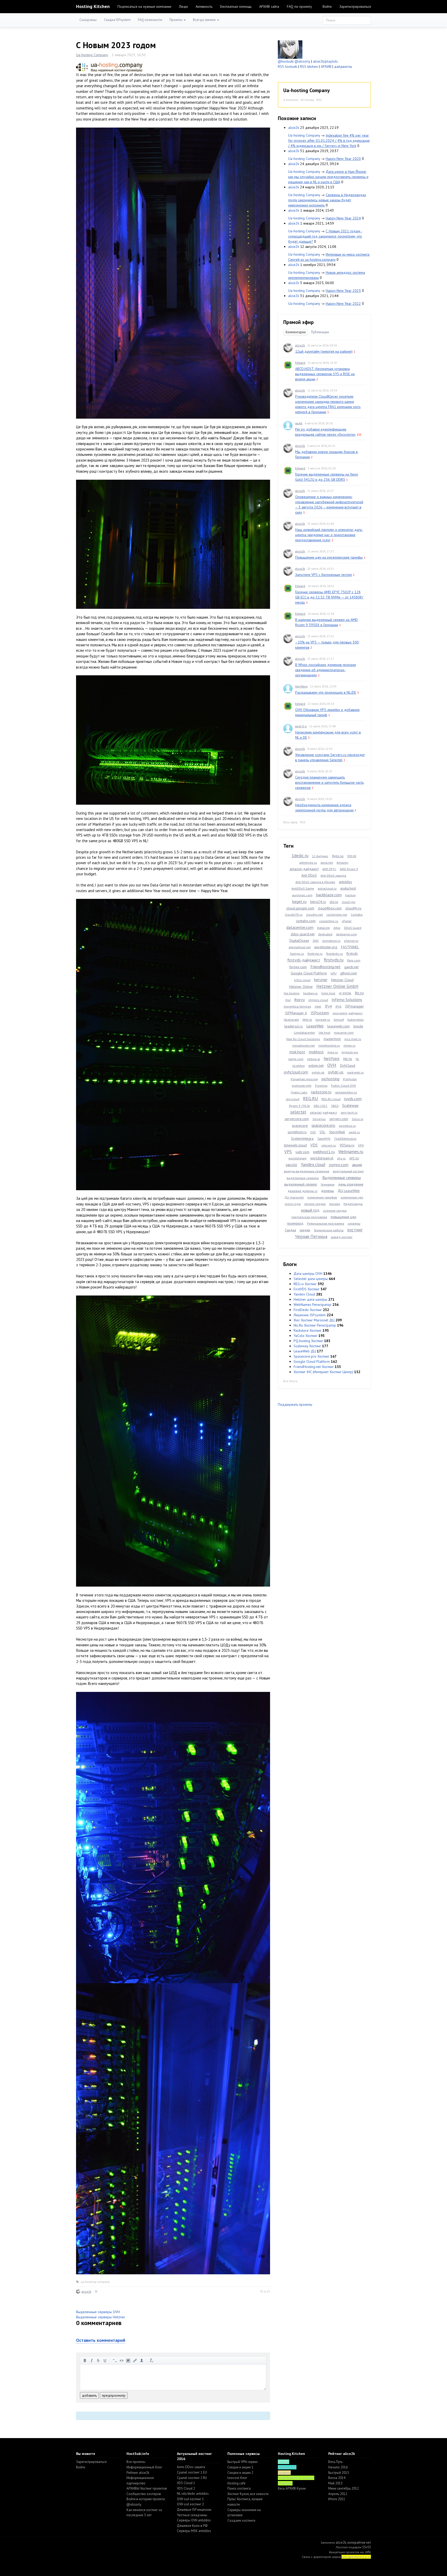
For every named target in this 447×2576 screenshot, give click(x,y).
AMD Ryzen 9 (349, 869)
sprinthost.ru (297, 1132)
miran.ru (349, 1045)
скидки (305, 1230)
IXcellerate (291, 1020)
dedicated (325, 934)
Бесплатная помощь (236, 6)
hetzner (321, 980)
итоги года (293, 1204)
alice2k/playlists (325, 61)
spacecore (300, 1126)
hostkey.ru (310, 993)
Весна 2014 (337, 2478)
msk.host (297, 1052)
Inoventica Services (297, 1006)
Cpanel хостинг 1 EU (192, 2472)
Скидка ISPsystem (117, 20)
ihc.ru (359, 993)
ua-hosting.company (95, 2282)
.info (368, 2552)
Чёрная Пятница (311, 1237)
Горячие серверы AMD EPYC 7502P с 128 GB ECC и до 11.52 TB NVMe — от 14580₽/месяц (329, 597)
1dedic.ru (300, 856)
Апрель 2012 (338, 2494)
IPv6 (338, 1006)
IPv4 (328, 1006)
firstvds (352, 953)
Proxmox (321, 1086)
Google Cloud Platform (309, 973)
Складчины (88, 20)
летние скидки (315, 1204)
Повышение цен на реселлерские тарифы (329, 557)
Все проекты (136, 2462)
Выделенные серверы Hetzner (101, 2317)
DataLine (323, 928)
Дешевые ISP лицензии (194, 2510)
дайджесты (343, 66)
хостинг (355, 1230)
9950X (352, 856)
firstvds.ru (334, 960)
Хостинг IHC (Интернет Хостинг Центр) (323, 1372)
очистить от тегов (152, 2360)
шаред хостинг (342, 1237)
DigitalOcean (299, 941)
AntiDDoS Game (303, 888)
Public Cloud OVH (344, 1086)
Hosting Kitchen (93, 6)
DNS (316, 941)
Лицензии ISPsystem (310, 1315)
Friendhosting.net (326, 967)
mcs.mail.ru (353, 1039)
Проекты (176, 20)
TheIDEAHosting (345, 1139)
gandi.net (351, 967)
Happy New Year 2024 (343, 218)
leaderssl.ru (293, 1026)
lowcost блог (237, 2478)
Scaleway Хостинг (307, 1346)
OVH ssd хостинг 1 (190, 2499)
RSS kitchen (309, 66)
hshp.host (328, 993)
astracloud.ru (327, 888)
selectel (298, 1112)
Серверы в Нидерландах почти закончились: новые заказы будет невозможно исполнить (327, 200)
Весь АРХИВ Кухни (292, 2488)
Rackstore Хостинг (308, 1330)
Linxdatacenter (304, 1032)
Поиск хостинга (239, 2488)
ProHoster (350, 1079)
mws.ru (333, 1052)
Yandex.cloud (313, 1165)
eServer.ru (351, 941)
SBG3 (335, 1106)
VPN (361, 1145)
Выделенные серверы (342, 1178)
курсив (92, 2360)
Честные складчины (192, 2515)
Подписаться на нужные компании (144, 6)
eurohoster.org (326, 947)
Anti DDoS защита (333, 875)
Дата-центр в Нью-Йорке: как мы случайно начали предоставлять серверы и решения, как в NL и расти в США (328, 177)
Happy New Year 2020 (343, 159)
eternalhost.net (300, 947)
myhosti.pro (350, 1052)
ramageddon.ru (346, 1092)
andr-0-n (301, 726)
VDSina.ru (347, 1145)
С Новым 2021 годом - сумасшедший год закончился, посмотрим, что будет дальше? (325, 236)
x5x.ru (341, 1158)
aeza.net (327, 863)
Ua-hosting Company (92, 55)
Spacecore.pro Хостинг (311, 1356)
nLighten (299, 1066)
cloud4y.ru (353, 908)
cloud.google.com (300, 908)
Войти (327, 6)
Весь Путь (335, 2462)
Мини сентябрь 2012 (344, 2488)
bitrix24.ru (318, 902)
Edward (300, 363)
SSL (322, 1132)
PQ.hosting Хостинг (308, 1341)
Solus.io (357, 1119)
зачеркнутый (98, 2360)
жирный (85, 2360)
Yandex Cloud (304, 1294)
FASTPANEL (350, 947)
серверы (354, 1223)
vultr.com (302, 1152)
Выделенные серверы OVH (98, 2312)
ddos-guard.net (303, 934)
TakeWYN (324, 1139)
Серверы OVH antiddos (194, 2520)
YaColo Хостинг (306, 1336)
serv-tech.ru (349, 1112)
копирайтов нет (359, 2542)
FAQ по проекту (299, 6)
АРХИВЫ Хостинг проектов (147, 2488)
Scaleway (350, 1105)
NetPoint (332, 1058)
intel (318, 1006)
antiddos (345, 882)
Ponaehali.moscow (304, 1079)
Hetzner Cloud (342, 980)
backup (351, 895)
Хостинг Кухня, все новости (248, 2494)
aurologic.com (302, 895)
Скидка (290, 1230)
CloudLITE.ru (294, 915)
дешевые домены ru (303, 1191)
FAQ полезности (150, 20)
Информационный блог (144, 2467)
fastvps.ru (297, 954)
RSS (319, 100)
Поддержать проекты (295, 1404)
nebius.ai (314, 1059)
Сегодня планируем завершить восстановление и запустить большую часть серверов (329, 782)
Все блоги (290, 1381)
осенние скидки (335, 1211)
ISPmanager (355, 1006)
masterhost (332, 1039)
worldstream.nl (322, 1158)
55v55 (367, 2547)
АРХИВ (326, 66)
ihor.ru (300, 1000)
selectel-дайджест (323, 1112)
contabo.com (306, 921)
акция (357, 1165)
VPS (288, 1152)
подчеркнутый (105, 2360)
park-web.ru (355, 1072)
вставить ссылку (135, 2360)
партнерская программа (309, 1217)
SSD (313, 1132)
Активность (204, 6)
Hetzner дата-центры (310, 1299)
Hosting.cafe (236, 2483)
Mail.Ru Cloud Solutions (303, 1039)
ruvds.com (353, 1099)
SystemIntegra (302, 1138)
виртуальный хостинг (348, 1171)
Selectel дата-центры (311, 1279)
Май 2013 (335, 2483)
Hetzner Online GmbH (337, 986)
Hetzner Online (301, 987)
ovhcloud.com (296, 1072)
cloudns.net (314, 915)
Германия (328, 1184)
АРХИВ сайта (269, 6)
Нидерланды (353, 1204)
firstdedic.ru (334, 954)
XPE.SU (354, 1158)
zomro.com (339, 1165)
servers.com (339, 1119)
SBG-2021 (321, 1106)
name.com (296, 1059)
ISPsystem (320, 1013)
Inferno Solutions (347, 1000)
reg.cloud (293, 1099)
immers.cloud (318, 1000)
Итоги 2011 (337, 2499)
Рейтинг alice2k (138, 2473)
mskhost (316, 1052)
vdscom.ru (329, 1145)
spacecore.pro (323, 1125)
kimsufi (339, 1020)
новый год (310, 1210)
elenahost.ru (331, 941)
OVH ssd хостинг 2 (190, 2504)
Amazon (342, 863)
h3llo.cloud (302, 980)
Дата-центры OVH (308, 1274)
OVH (332, 1065)
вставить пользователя (142, 2360)
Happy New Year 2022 (343, 304)
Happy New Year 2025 (343, 291)
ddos (337, 928)
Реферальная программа (326, 1223)
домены (327, 1191)
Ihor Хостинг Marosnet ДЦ (314, 1320)
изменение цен (352, 1197)
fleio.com (354, 960)
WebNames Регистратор (312, 1305)
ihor (288, 1000)
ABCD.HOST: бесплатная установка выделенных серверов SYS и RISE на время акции (325, 374)
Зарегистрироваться (355, 6)
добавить (89, 2395)
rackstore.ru (321, 1092)
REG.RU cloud (331, 1099)
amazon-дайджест (304, 869)
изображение (128, 2360)
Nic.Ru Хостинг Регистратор (315, 1325)
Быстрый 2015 (339, 2473)
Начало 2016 (338, 2467)
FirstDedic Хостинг (308, 1310)
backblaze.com (329, 895)
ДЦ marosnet (294, 1197)
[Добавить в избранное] (96, 2292)
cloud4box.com (330, 908)
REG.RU (310, 1098)
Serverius (319, 1119)
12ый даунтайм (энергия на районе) (324, 351)
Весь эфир (290, 822)
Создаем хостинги (241, 2521)
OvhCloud (348, 1065)
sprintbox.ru (347, 1126)
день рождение (351, 1184)
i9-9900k (345, 993)
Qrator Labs (299, 1092)
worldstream (297, 1158)
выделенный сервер (301, 1184)
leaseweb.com (338, 1026)
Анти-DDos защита (191, 2467)
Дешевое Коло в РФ (192, 2526)
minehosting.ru (329, 1045)
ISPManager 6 (296, 1013)
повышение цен (343, 1217)
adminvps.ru (308, 863)
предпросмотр (114, 2395)
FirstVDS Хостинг (307, 1289)
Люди (183, 6)
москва (335, 1204)
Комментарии (296, 332)
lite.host (325, 1032)
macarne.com (344, 1032)
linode (358, 1026)
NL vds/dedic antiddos (193, 2494)
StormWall (337, 1132)
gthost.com (349, 973)
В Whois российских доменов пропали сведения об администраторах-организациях (326, 670)
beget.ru (299, 901)
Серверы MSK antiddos (194, 2531)
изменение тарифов (322, 1197)
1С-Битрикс (320, 856)
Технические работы (329, 1230)
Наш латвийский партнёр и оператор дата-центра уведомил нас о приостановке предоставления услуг (329, 535)
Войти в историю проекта (146, 2499)
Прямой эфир (299, 322)
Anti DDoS (309, 875)
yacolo (291, 1165)
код (122, 2360)
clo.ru (334, 902)
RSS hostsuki (288, 66)
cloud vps (349, 902)
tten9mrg (301, 686)
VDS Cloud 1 (186, 2483)
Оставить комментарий (101, 2340)
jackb (299, 423)
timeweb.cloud (295, 1145)
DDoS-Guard (353, 928)
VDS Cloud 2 (186, 2488)
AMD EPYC (329, 869)
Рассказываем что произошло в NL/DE (326, 692)
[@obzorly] (290, 49)
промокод (295, 1223)
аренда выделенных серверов (307, 1171)
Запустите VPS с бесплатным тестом (323, 575)
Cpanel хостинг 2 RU (192, 2478)
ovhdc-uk (318, 1072)
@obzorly (302, 61)
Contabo (357, 915)
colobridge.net (337, 915)
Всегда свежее (205, 20)
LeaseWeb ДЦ (305, 1351)
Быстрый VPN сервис (243, 2462)
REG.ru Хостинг (305, 1284)
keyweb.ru (323, 1020)
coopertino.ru (329, 921)
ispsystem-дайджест (348, 1013)
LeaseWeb (315, 1026)
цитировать (115, 2360)
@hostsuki (286, 61)
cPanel (347, 921)
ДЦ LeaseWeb (349, 1191)
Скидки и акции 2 (240, 2473)
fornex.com (298, 967)
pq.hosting (330, 1079)
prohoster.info (302, 1086)
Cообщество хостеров (144, 2494)
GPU (334, 973)
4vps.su (338, 856)
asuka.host (348, 888)
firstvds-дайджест (304, 960)
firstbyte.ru (315, 954)
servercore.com (297, 1119)
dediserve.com (347, 934)
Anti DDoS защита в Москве (315, 882)
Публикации (320, 332)
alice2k (86, 2292)
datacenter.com (300, 927)
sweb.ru (354, 1132)
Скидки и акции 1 (240, 2467)
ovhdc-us (336, 1072)
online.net (316, 1065)
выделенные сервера (303, 1178)
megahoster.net (304, 1045)
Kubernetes (356, 1020)
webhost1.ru (324, 1152)
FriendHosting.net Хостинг (314, 1367)
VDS (314, 1145)
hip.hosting (292, 993)
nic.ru (348, 1058)
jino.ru (307, 1019)
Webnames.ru (351, 1152)
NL (357, 1059)
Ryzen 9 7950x (300, 1106)
